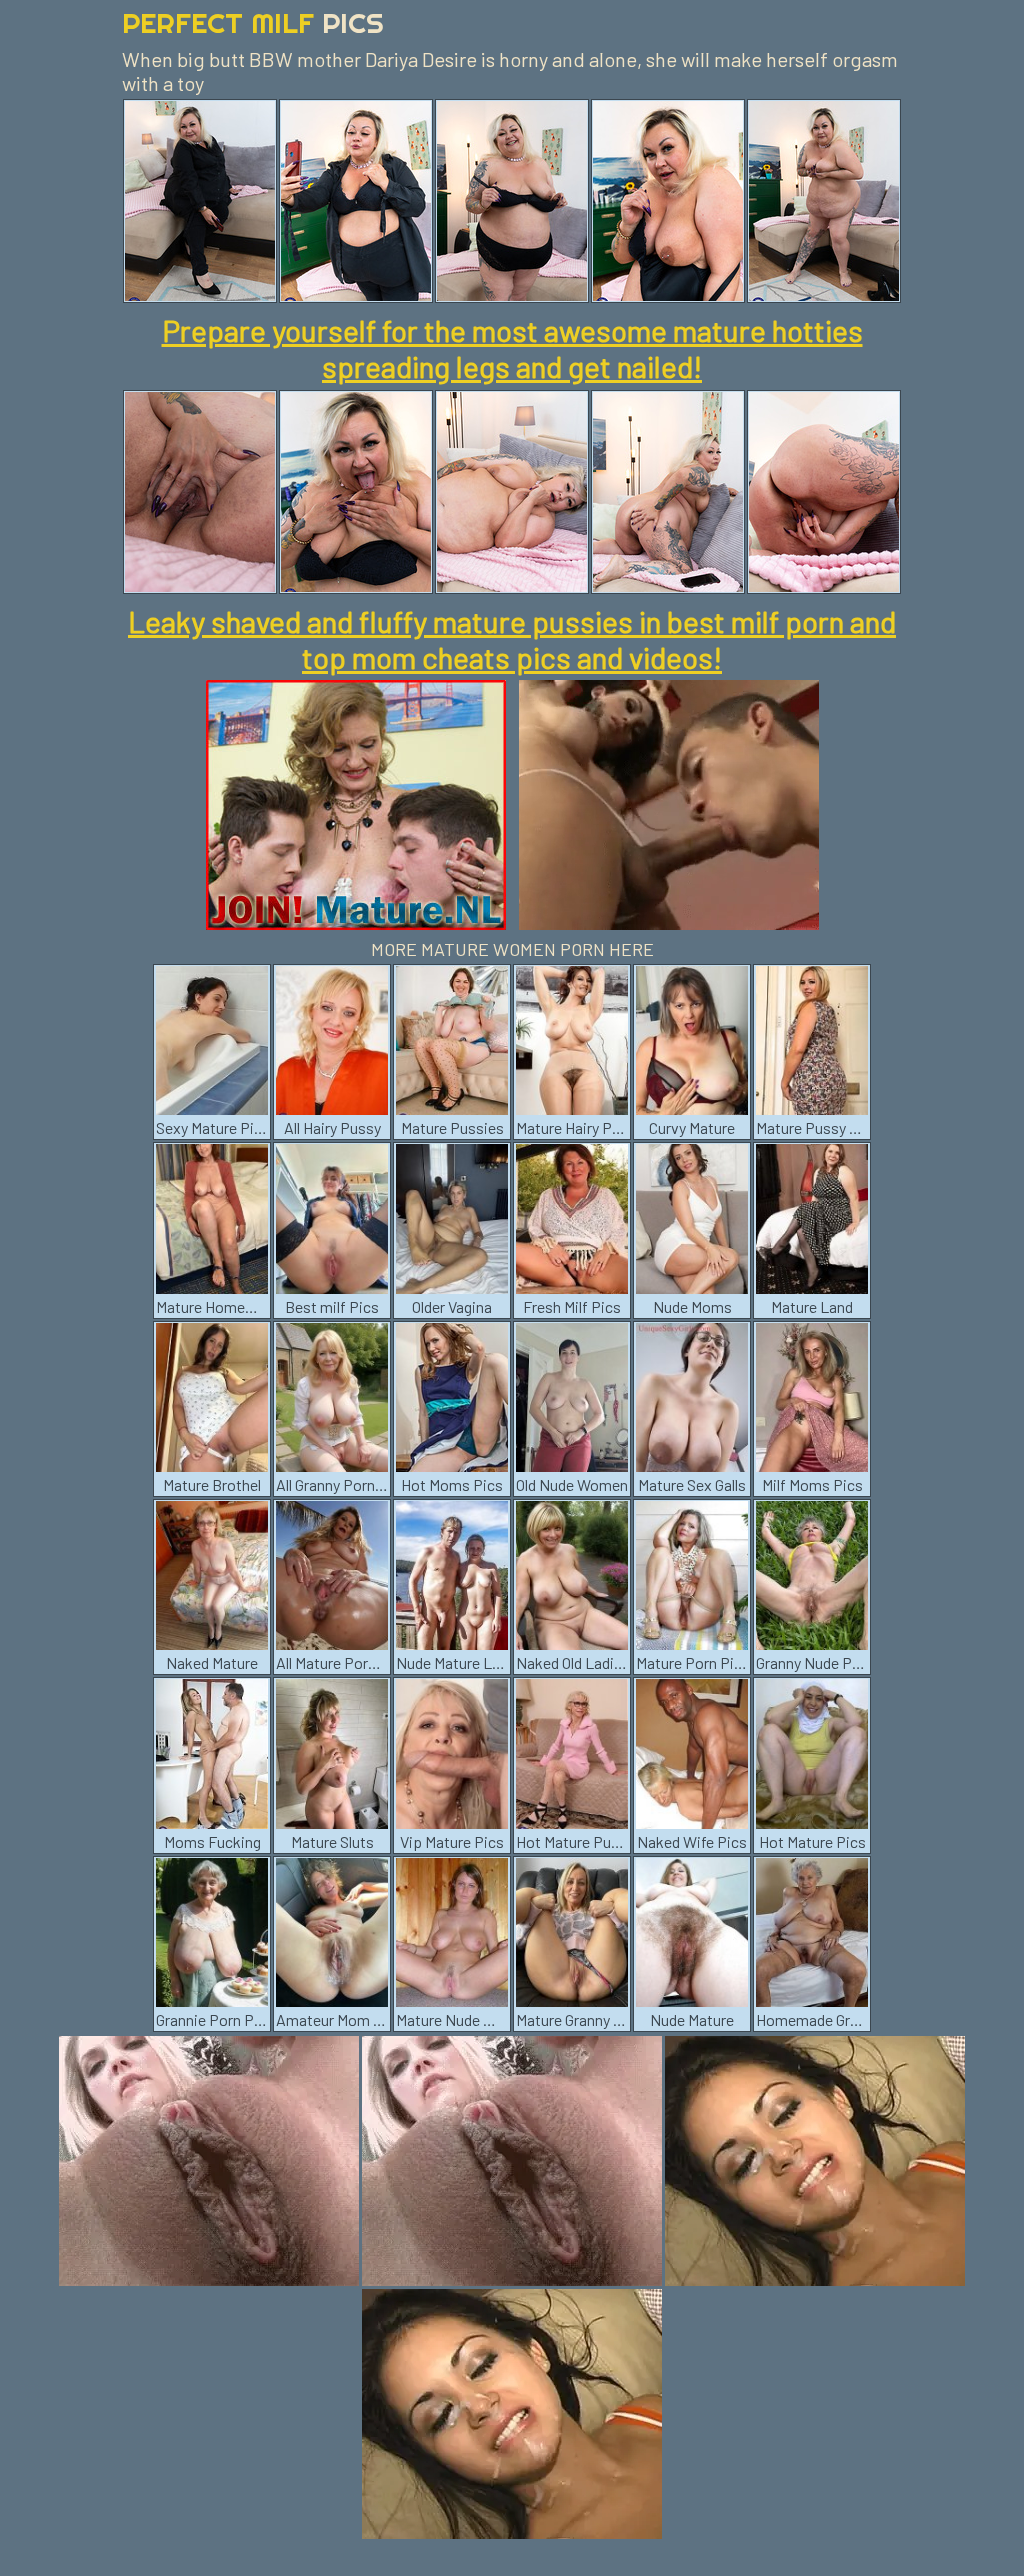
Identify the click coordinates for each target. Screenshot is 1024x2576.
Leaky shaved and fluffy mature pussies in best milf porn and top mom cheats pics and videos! (512, 639)
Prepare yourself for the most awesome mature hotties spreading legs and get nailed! (512, 348)
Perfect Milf (253, 22)
